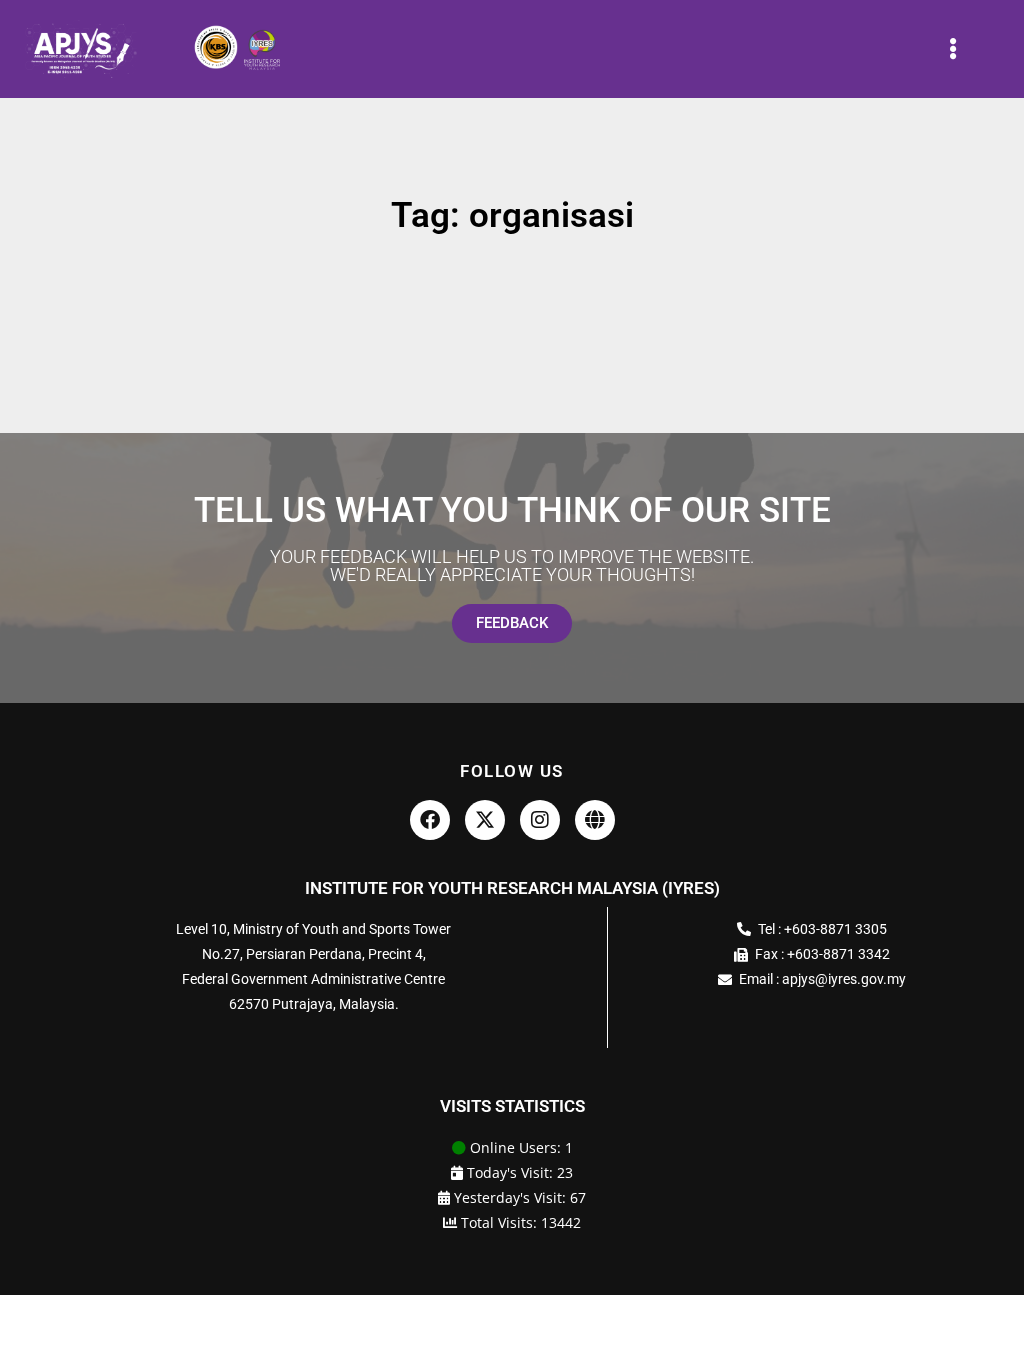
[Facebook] (430, 820)
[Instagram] (540, 820)
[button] (952, 49)
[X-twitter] (485, 820)
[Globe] (595, 820)
